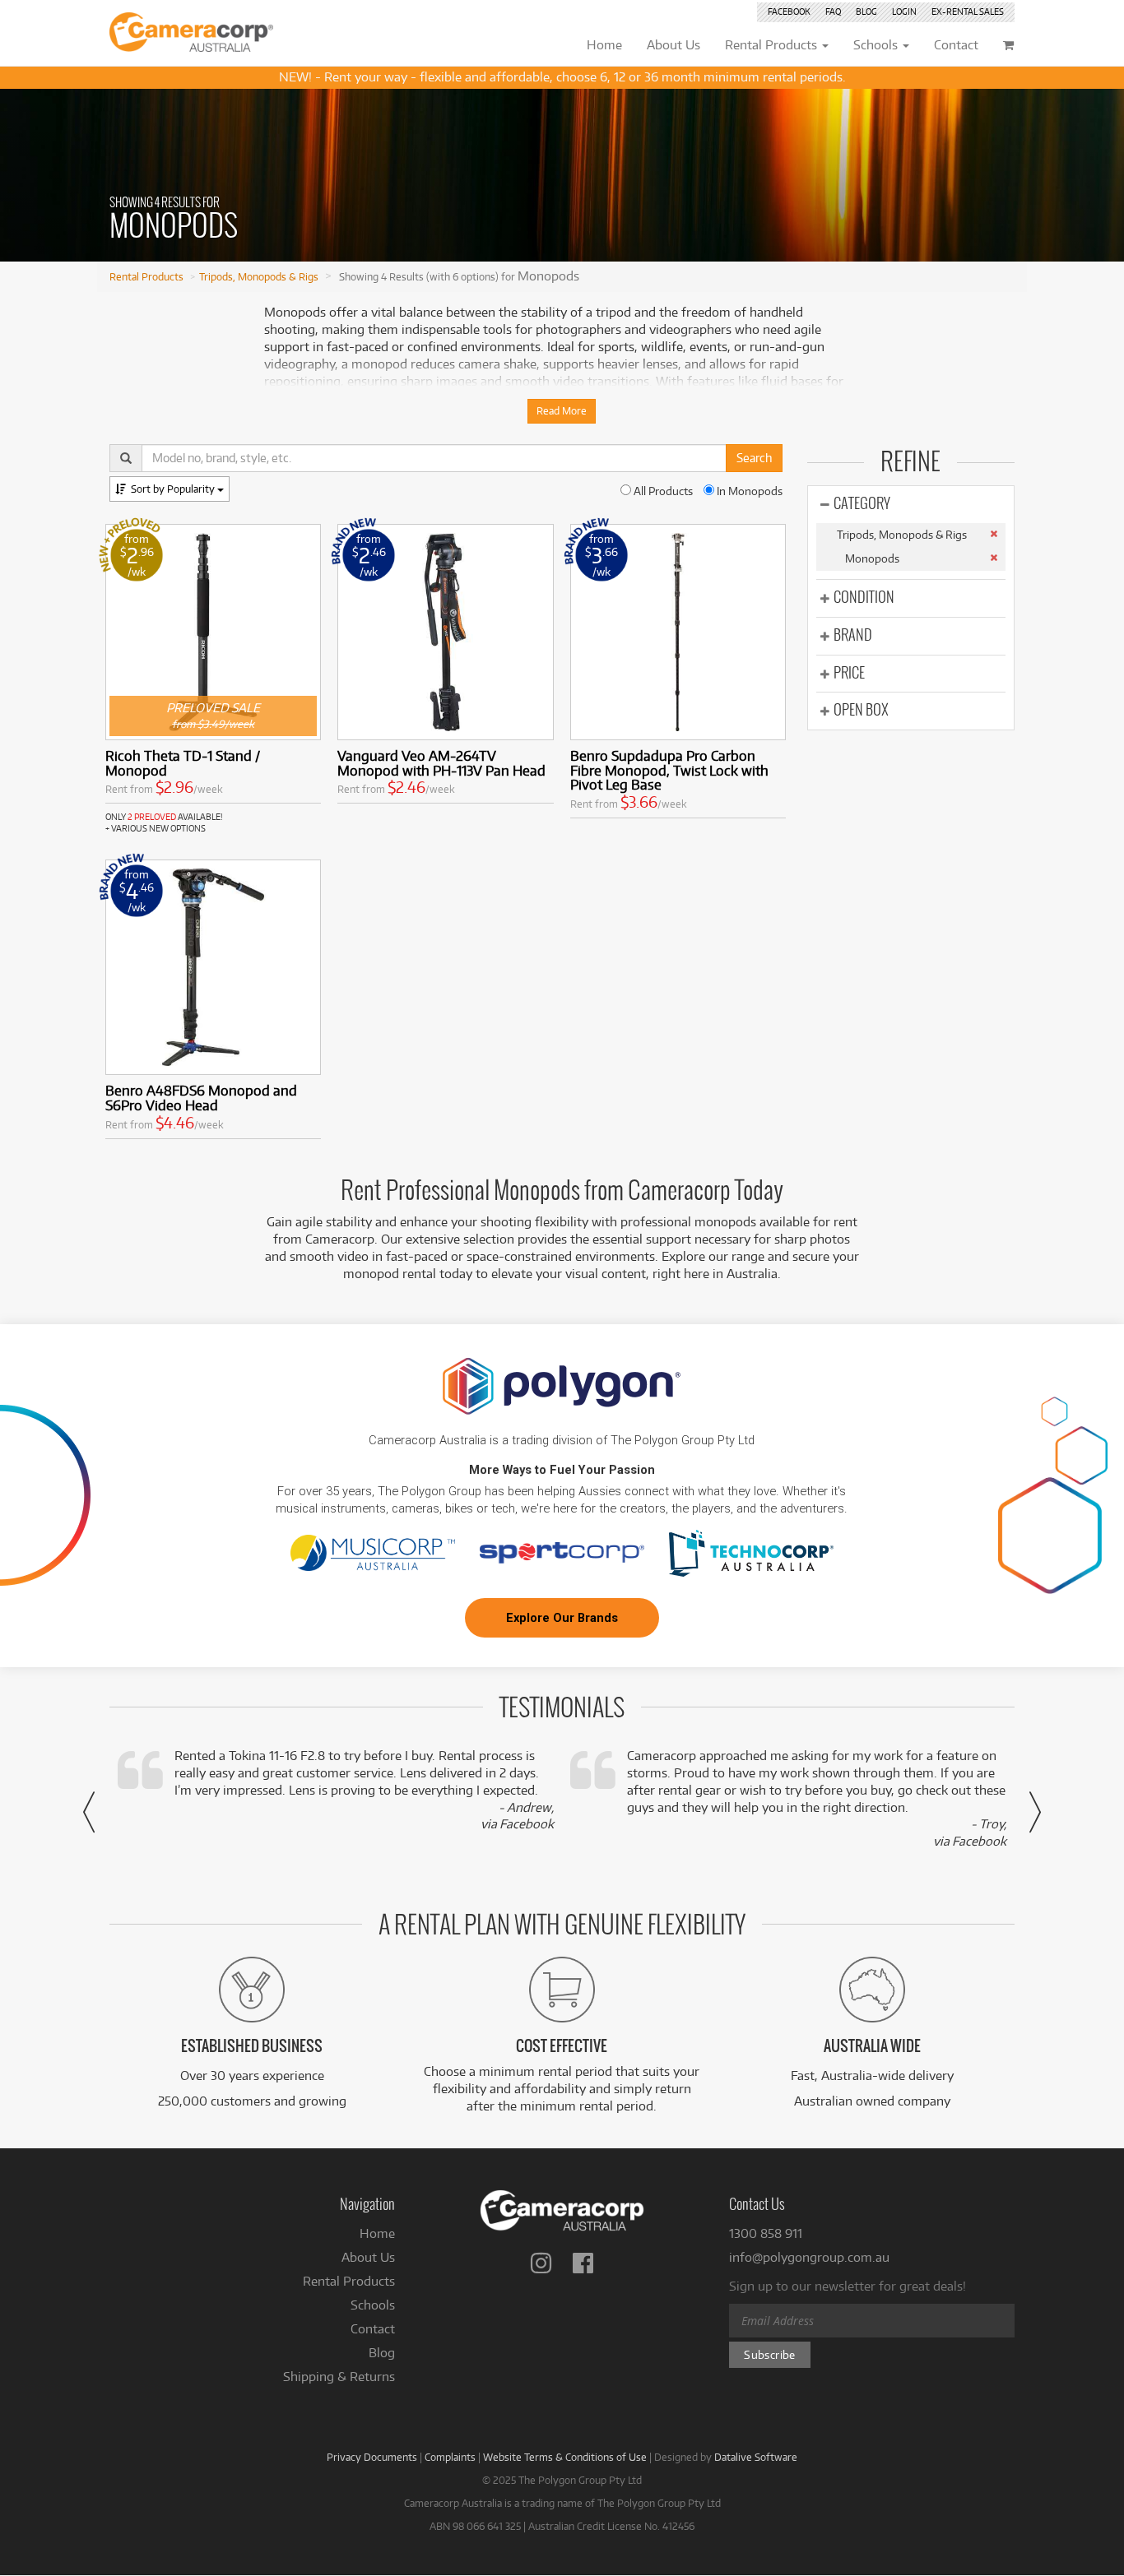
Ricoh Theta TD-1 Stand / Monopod (183, 763)
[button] (89, 1812)
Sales (968, 12)
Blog (866, 12)
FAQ (833, 12)
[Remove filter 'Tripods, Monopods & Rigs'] (994, 534)
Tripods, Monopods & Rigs (259, 276)
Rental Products (146, 276)
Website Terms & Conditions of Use (565, 2457)
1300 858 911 (766, 2233)
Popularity (174, 489)
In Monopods (748, 491)
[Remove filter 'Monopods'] (994, 558)
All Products (662, 491)
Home (377, 2233)
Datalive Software (756, 2457)
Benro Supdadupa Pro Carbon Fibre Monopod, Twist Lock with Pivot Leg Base (669, 770)
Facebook (789, 12)
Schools (373, 2305)
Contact (373, 2329)
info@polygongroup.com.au (809, 2257)
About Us (368, 2257)
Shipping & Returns (339, 2377)
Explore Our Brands (562, 1618)
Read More (562, 411)
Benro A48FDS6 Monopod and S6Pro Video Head (201, 1098)
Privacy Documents (372, 2457)
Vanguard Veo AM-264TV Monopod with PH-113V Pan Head (441, 763)
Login (904, 12)
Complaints (450, 2457)
